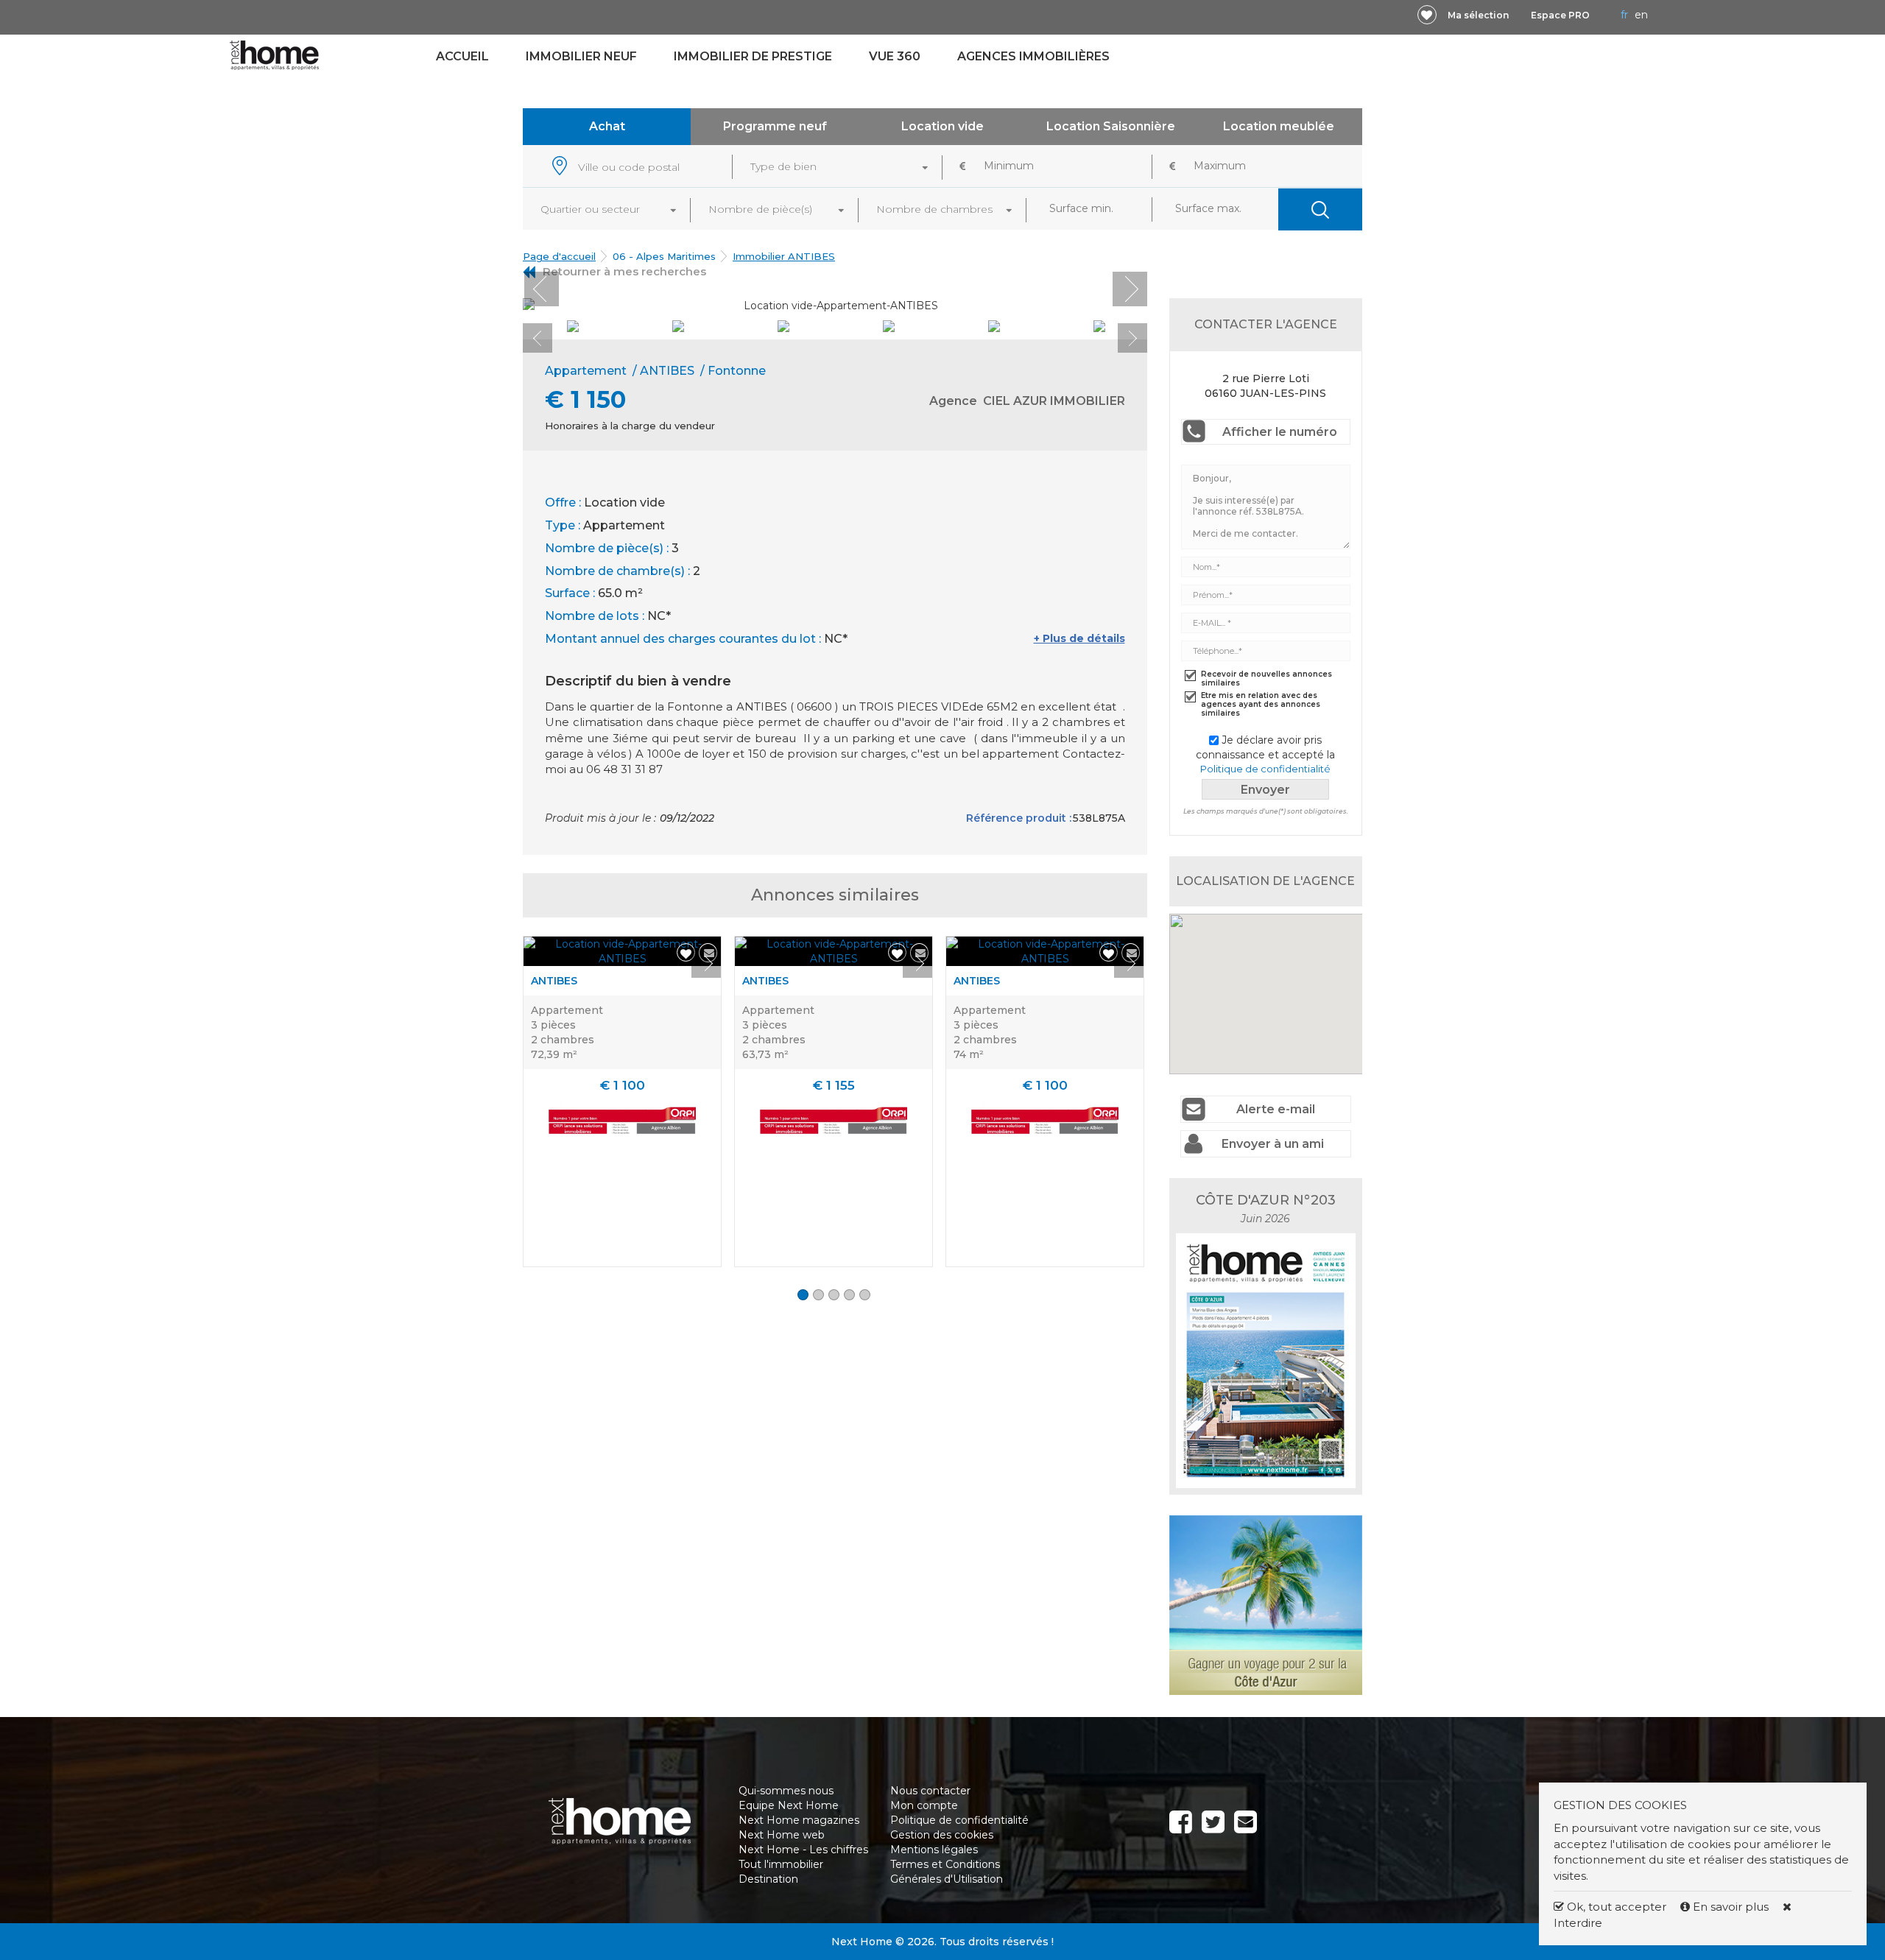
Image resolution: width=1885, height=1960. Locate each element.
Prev (542, 289)
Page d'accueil (559, 256)
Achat (607, 126)
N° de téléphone (479, 1934)
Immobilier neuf (581, 56)
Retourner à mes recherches (624, 271)
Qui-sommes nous (786, 1791)
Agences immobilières (1033, 56)
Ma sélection (1478, 15)
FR (1624, 15)
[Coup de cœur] (1427, 15)
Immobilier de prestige (753, 56)
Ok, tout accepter (1615, 1907)
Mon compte (924, 1805)
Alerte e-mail (1276, 1109)
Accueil (462, 56)
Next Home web (782, 1835)
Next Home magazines (799, 1820)
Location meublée (1279, 126)
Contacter (1423, 1934)
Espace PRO (1560, 15)
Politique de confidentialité (1265, 769)
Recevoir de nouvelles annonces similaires (1266, 679)
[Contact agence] (1111, 300)
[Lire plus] (622, 951)
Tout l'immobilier (781, 1864)
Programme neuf (775, 126)
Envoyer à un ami (1273, 1144)
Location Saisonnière (1111, 126)
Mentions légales (934, 1850)
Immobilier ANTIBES (784, 256)
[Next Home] (274, 54)
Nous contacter (930, 1791)
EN (1641, 15)
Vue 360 (895, 56)
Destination (768, 1879)
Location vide (942, 126)
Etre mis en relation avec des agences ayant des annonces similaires (1261, 705)
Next (1130, 289)
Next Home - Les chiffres (803, 1850)
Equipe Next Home (789, 1805)
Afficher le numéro (1280, 432)
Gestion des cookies (942, 1835)
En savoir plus (1731, 1907)
